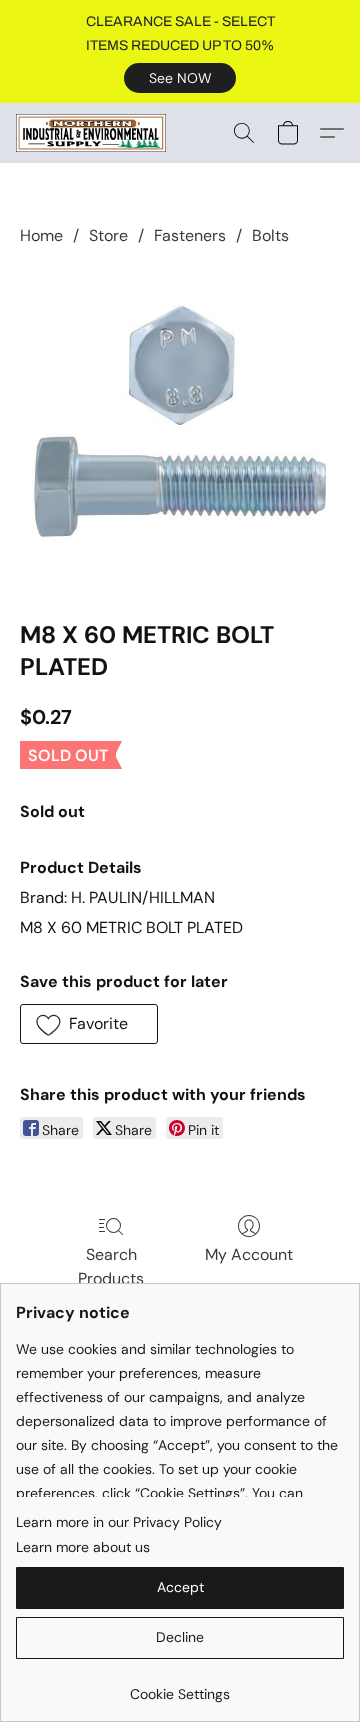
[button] (180, 78)
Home (41, 235)
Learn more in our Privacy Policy (119, 1522)
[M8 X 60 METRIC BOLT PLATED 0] (180, 429)
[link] (180, 1686)
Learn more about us (83, 1547)
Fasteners (190, 235)
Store (108, 235)
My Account (249, 1254)
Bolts (270, 235)
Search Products (111, 1266)
